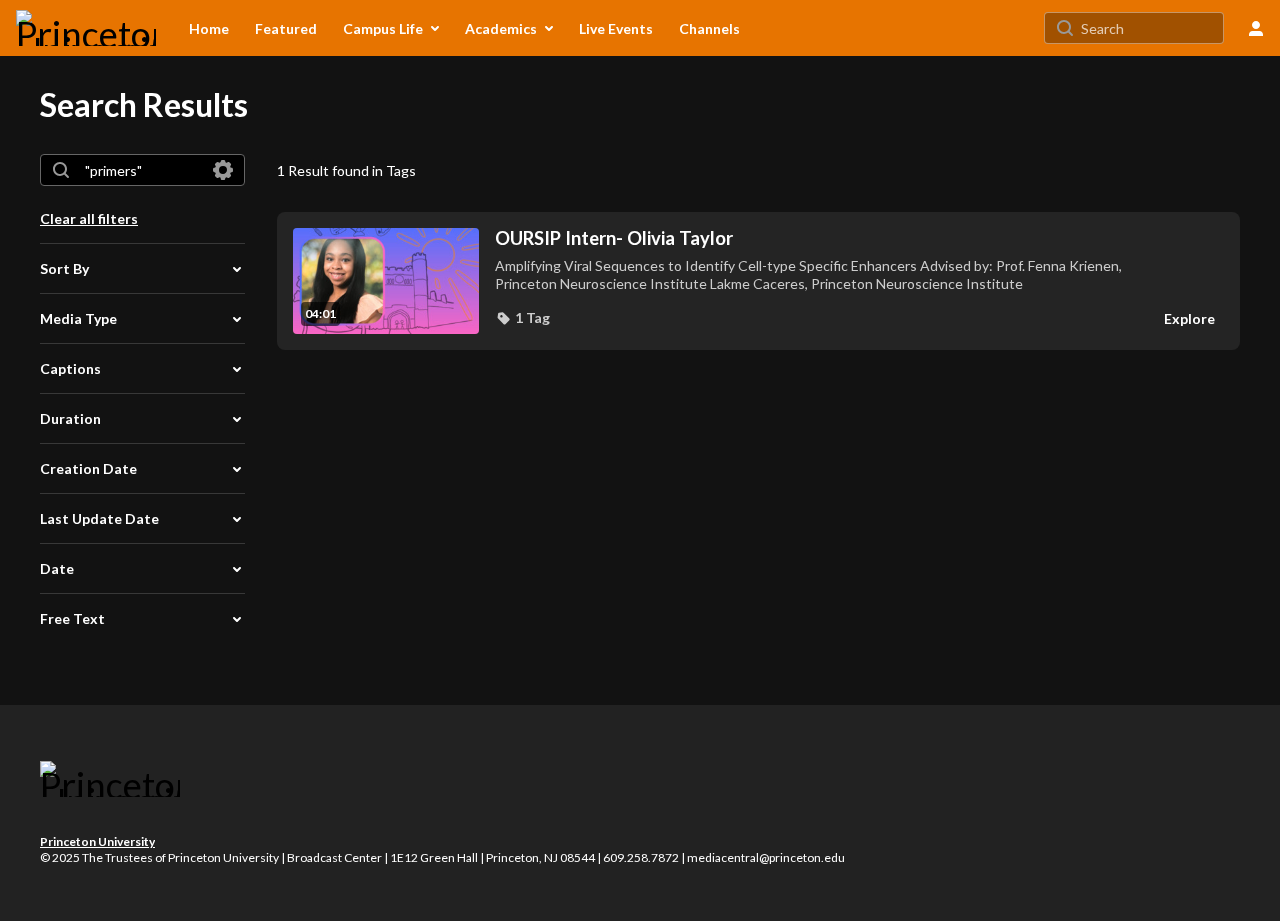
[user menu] (1256, 28)
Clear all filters (89, 218)
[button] (522, 318)
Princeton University (97, 841)
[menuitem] (209, 28)
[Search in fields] (223, 170)
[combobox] (141, 170)
